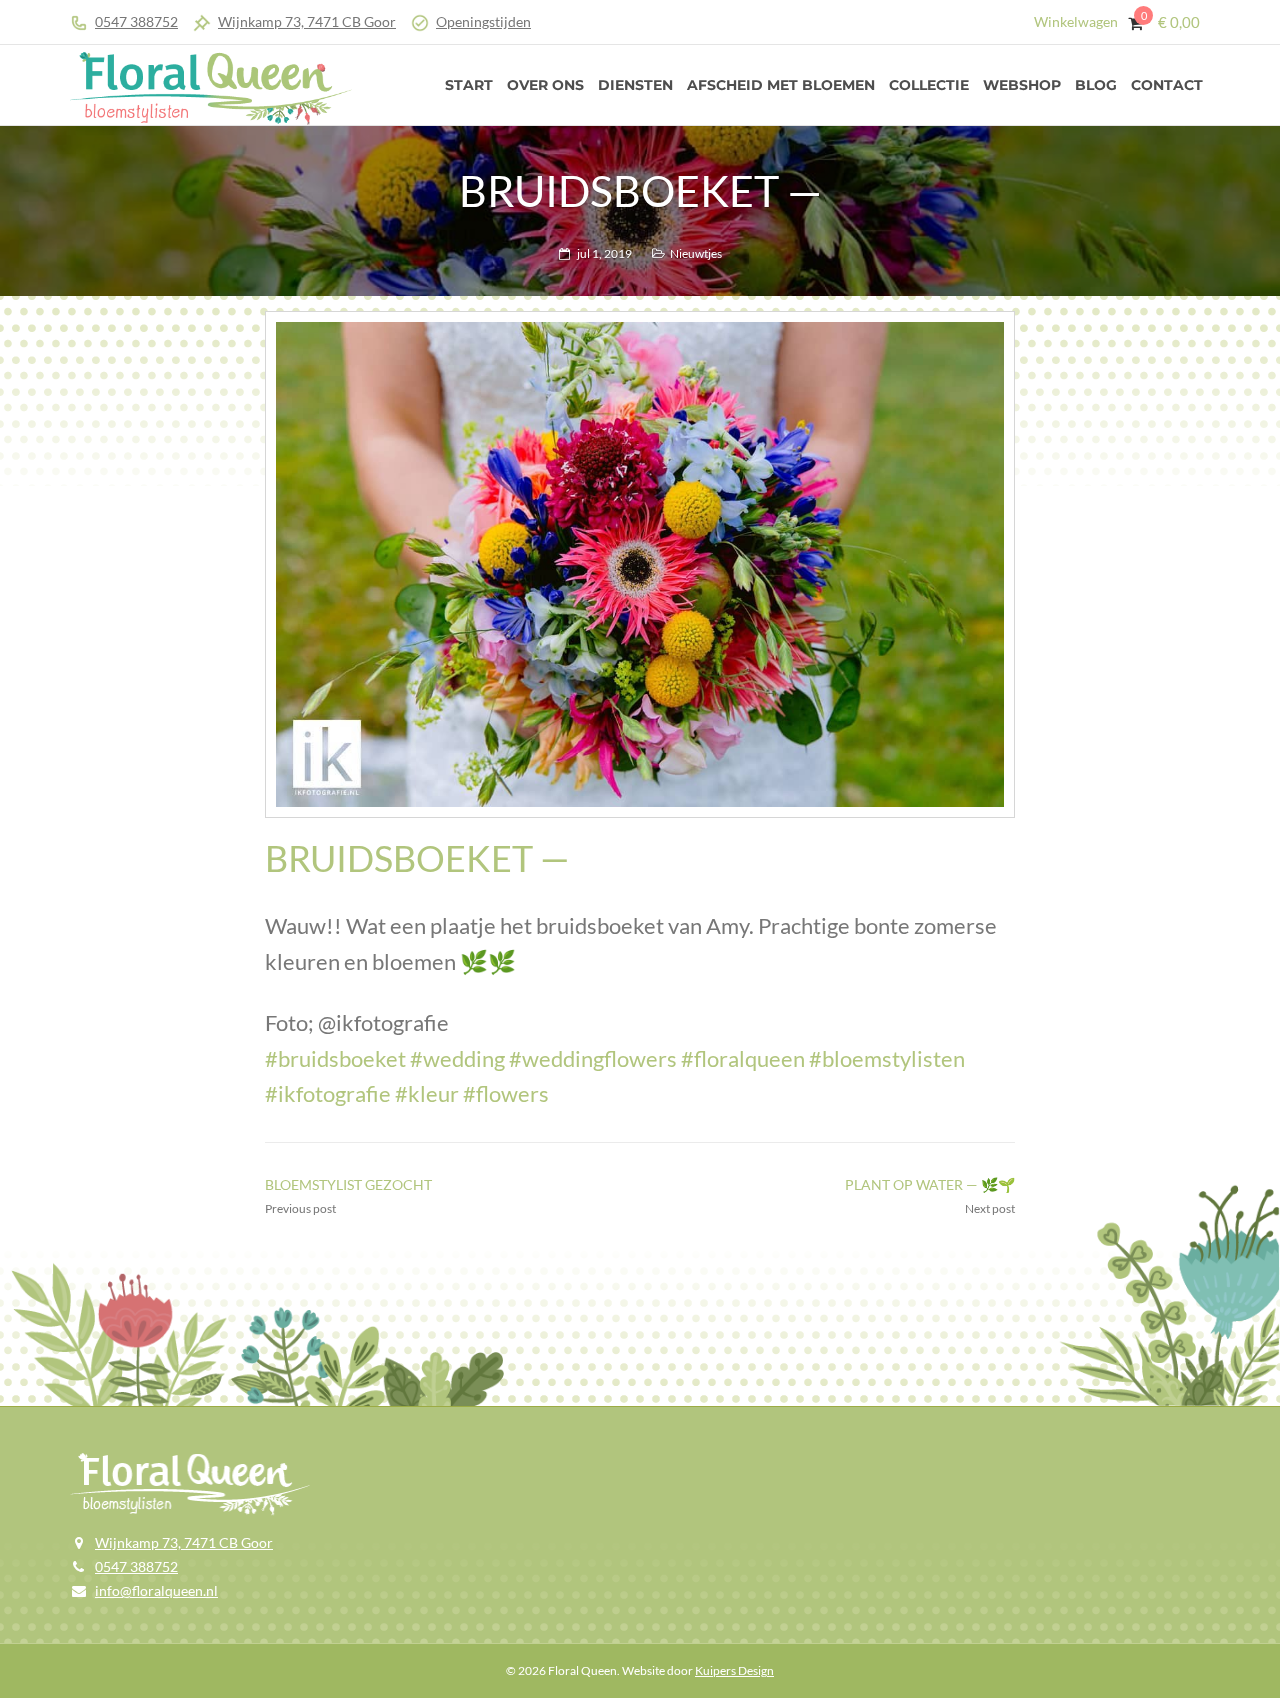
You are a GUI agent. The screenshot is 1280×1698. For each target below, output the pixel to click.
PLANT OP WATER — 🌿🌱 (930, 1184)
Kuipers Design (734, 1670)
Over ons (545, 85)
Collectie (929, 85)
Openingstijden (483, 21)
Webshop (1022, 85)
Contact (1167, 85)
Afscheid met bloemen (781, 85)
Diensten (635, 85)
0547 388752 (136, 21)
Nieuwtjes (696, 253)
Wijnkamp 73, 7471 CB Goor (307, 21)
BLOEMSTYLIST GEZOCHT (348, 1184)
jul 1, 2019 (604, 253)
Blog (1096, 85)
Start (469, 85)
